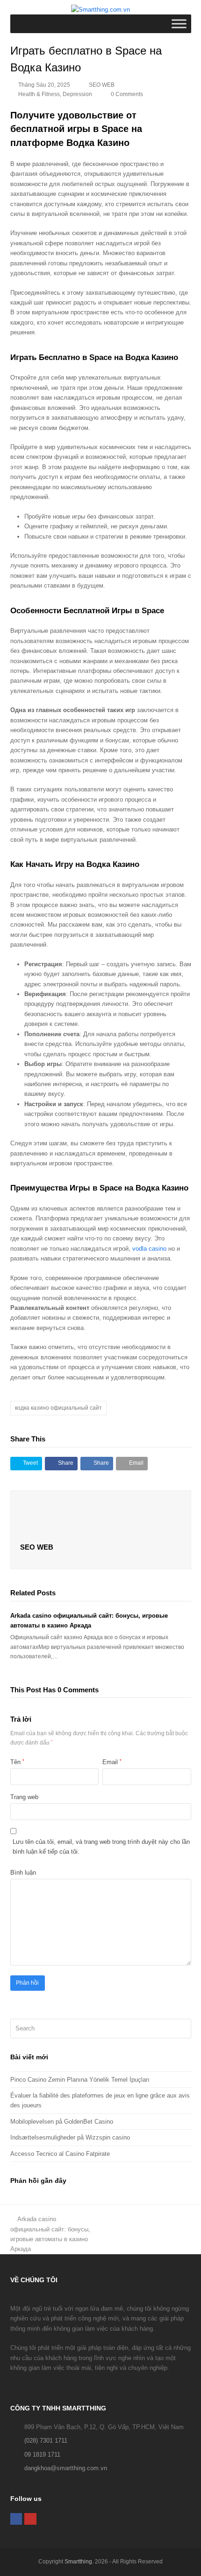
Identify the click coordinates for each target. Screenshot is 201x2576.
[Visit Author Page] (101, 1517)
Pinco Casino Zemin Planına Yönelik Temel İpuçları (80, 2080)
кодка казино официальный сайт (58, 1408)
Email (112, 1762)
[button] (26, 1464)
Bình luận (23, 1873)
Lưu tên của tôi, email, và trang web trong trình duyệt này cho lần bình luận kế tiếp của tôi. (101, 1847)
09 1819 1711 (42, 2455)
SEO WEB (102, 85)
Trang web (24, 1797)
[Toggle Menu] (179, 24)
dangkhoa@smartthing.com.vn (66, 2468)
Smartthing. (79, 2562)
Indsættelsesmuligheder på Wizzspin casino (70, 2137)
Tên (17, 1762)
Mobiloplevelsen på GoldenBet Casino (62, 2122)
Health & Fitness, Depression (55, 94)
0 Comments (127, 94)
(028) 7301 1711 (46, 2441)
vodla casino (149, 1249)
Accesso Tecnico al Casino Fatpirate (60, 2154)
